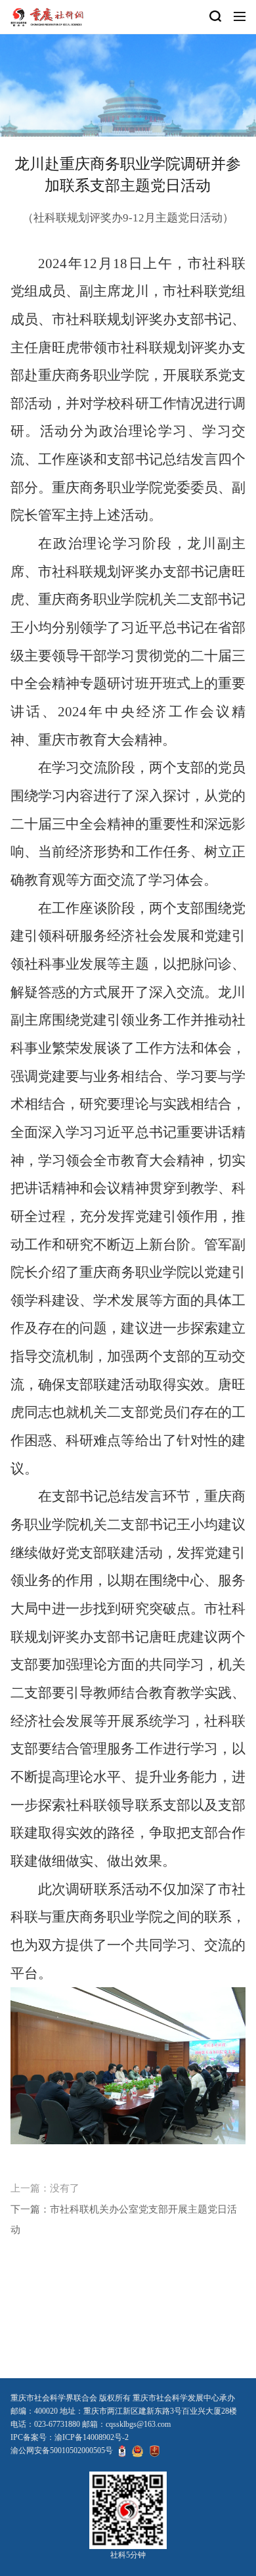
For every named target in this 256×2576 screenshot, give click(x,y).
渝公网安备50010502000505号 (62, 2450)
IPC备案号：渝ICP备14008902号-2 (70, 2437)
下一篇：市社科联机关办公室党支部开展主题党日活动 (124, 2219)
